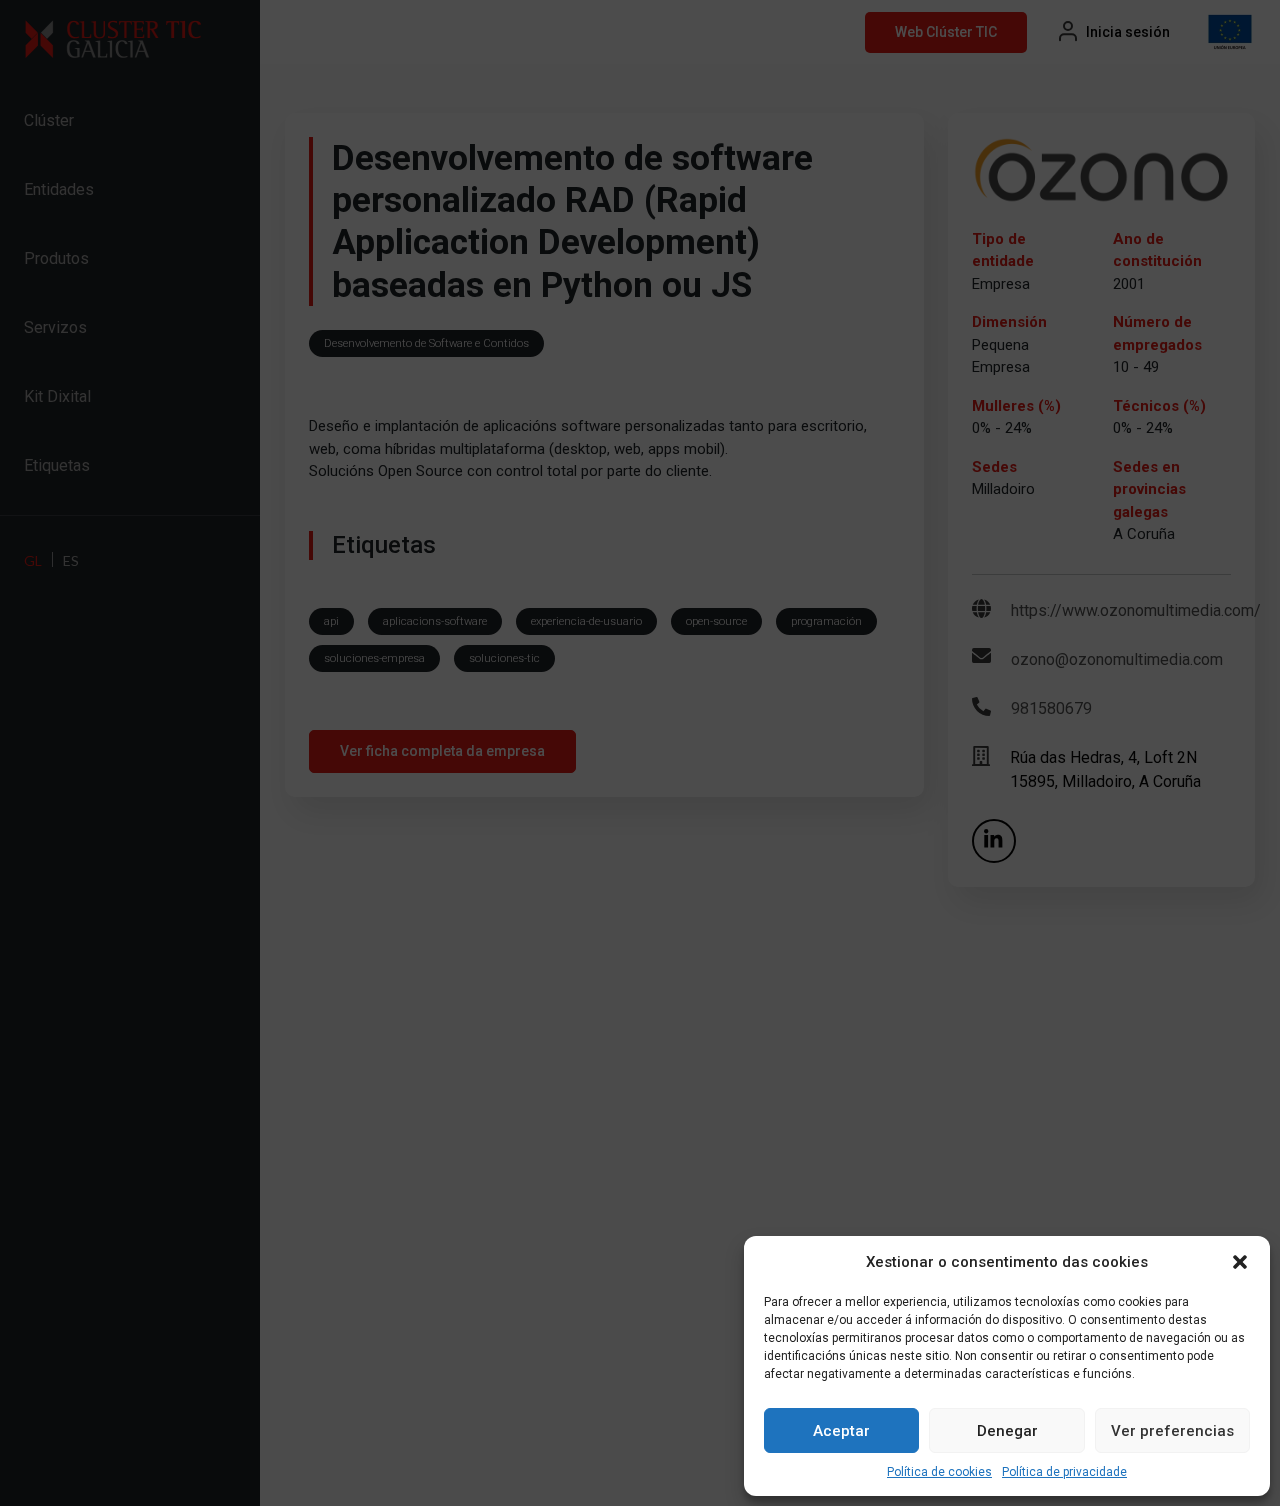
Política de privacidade (1064, 1472)
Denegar (1007, 1431)
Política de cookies (939, 1472)
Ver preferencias (1172, 1431)
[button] (1240, 1262)
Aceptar (841, 1431)
